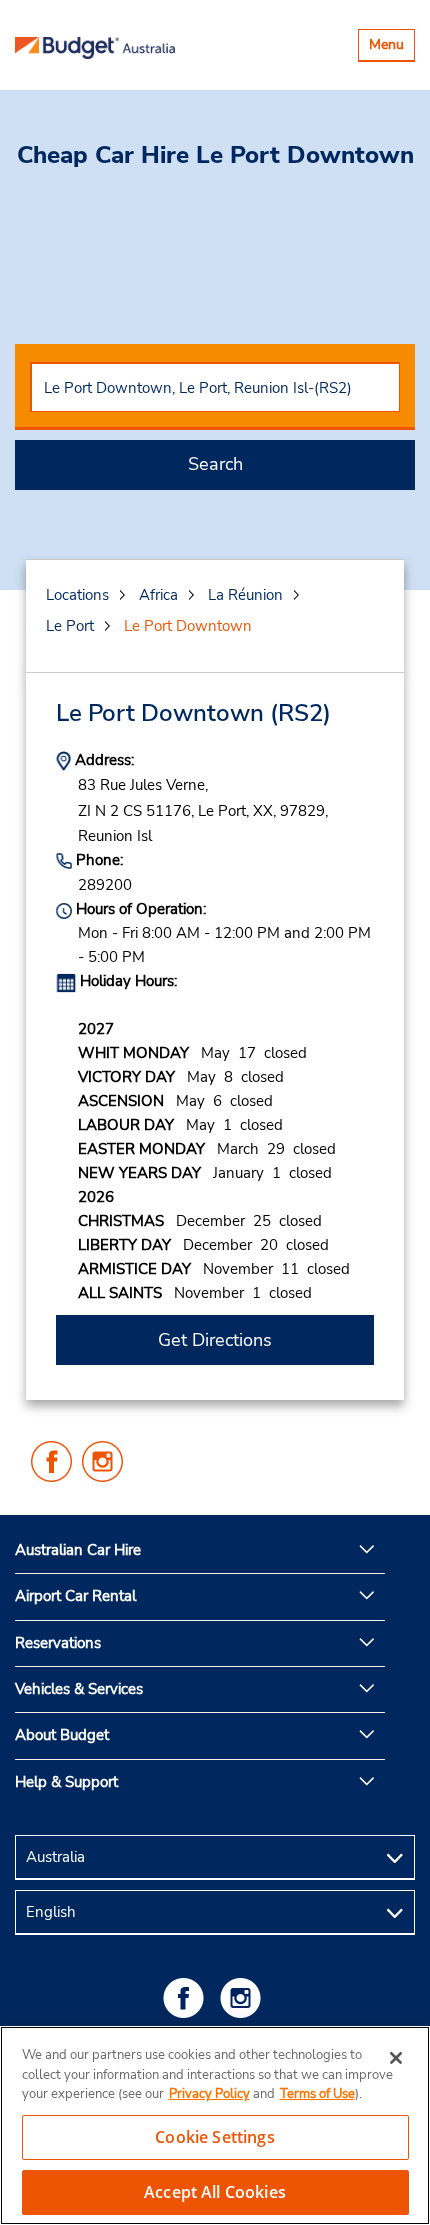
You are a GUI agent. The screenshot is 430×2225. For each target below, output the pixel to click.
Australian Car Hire (78, 1550)
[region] (215, 2125)
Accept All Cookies (215, 2192)
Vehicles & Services (79, 1689)
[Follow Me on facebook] (187, 1997)
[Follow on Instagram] (244, 1997)
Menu (391, 47)
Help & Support (66, 1782)
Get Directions (215, 1340)
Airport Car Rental (75, 1596)
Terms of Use (317, 2094)
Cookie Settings (214, 2137)
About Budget (62, 1735)
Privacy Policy (209, 2094)
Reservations (58, 1643)
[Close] (396, 2058)
